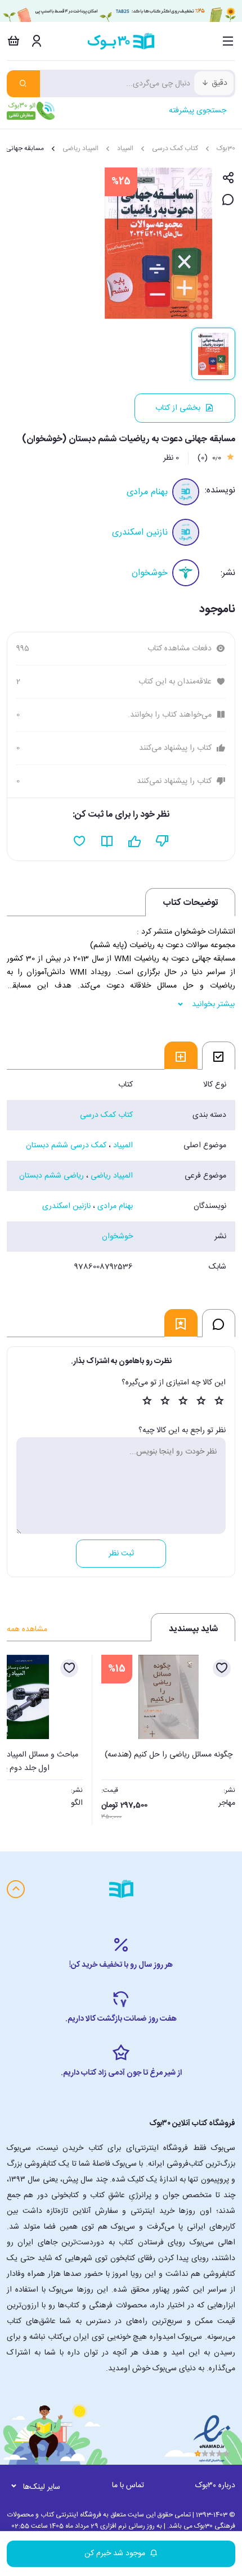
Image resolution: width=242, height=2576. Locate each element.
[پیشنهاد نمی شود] (162, 841)
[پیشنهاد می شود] (135, 841)
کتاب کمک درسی (175, 148)
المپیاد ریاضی (80, 148)
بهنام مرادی (147, 492)
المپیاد (125, 148)
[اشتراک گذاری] (228, 178)
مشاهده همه (27, 1629)
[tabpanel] (121, 1176)
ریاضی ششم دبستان (51, 1176)
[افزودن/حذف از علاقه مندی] (222, 1668)
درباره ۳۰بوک (215, 2486)
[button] (21, 1736)
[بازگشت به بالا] (16, 1889)
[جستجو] (23, 84)
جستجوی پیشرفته (198, 111)
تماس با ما (128, 2486)
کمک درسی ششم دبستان (66, 1146)
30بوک (226, 148)
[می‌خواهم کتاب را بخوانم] (107, 841)
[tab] (219, 1056)
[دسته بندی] (228, 41)
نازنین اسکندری (140, 533)
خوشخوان (150, 573)
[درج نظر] (228, 200)
